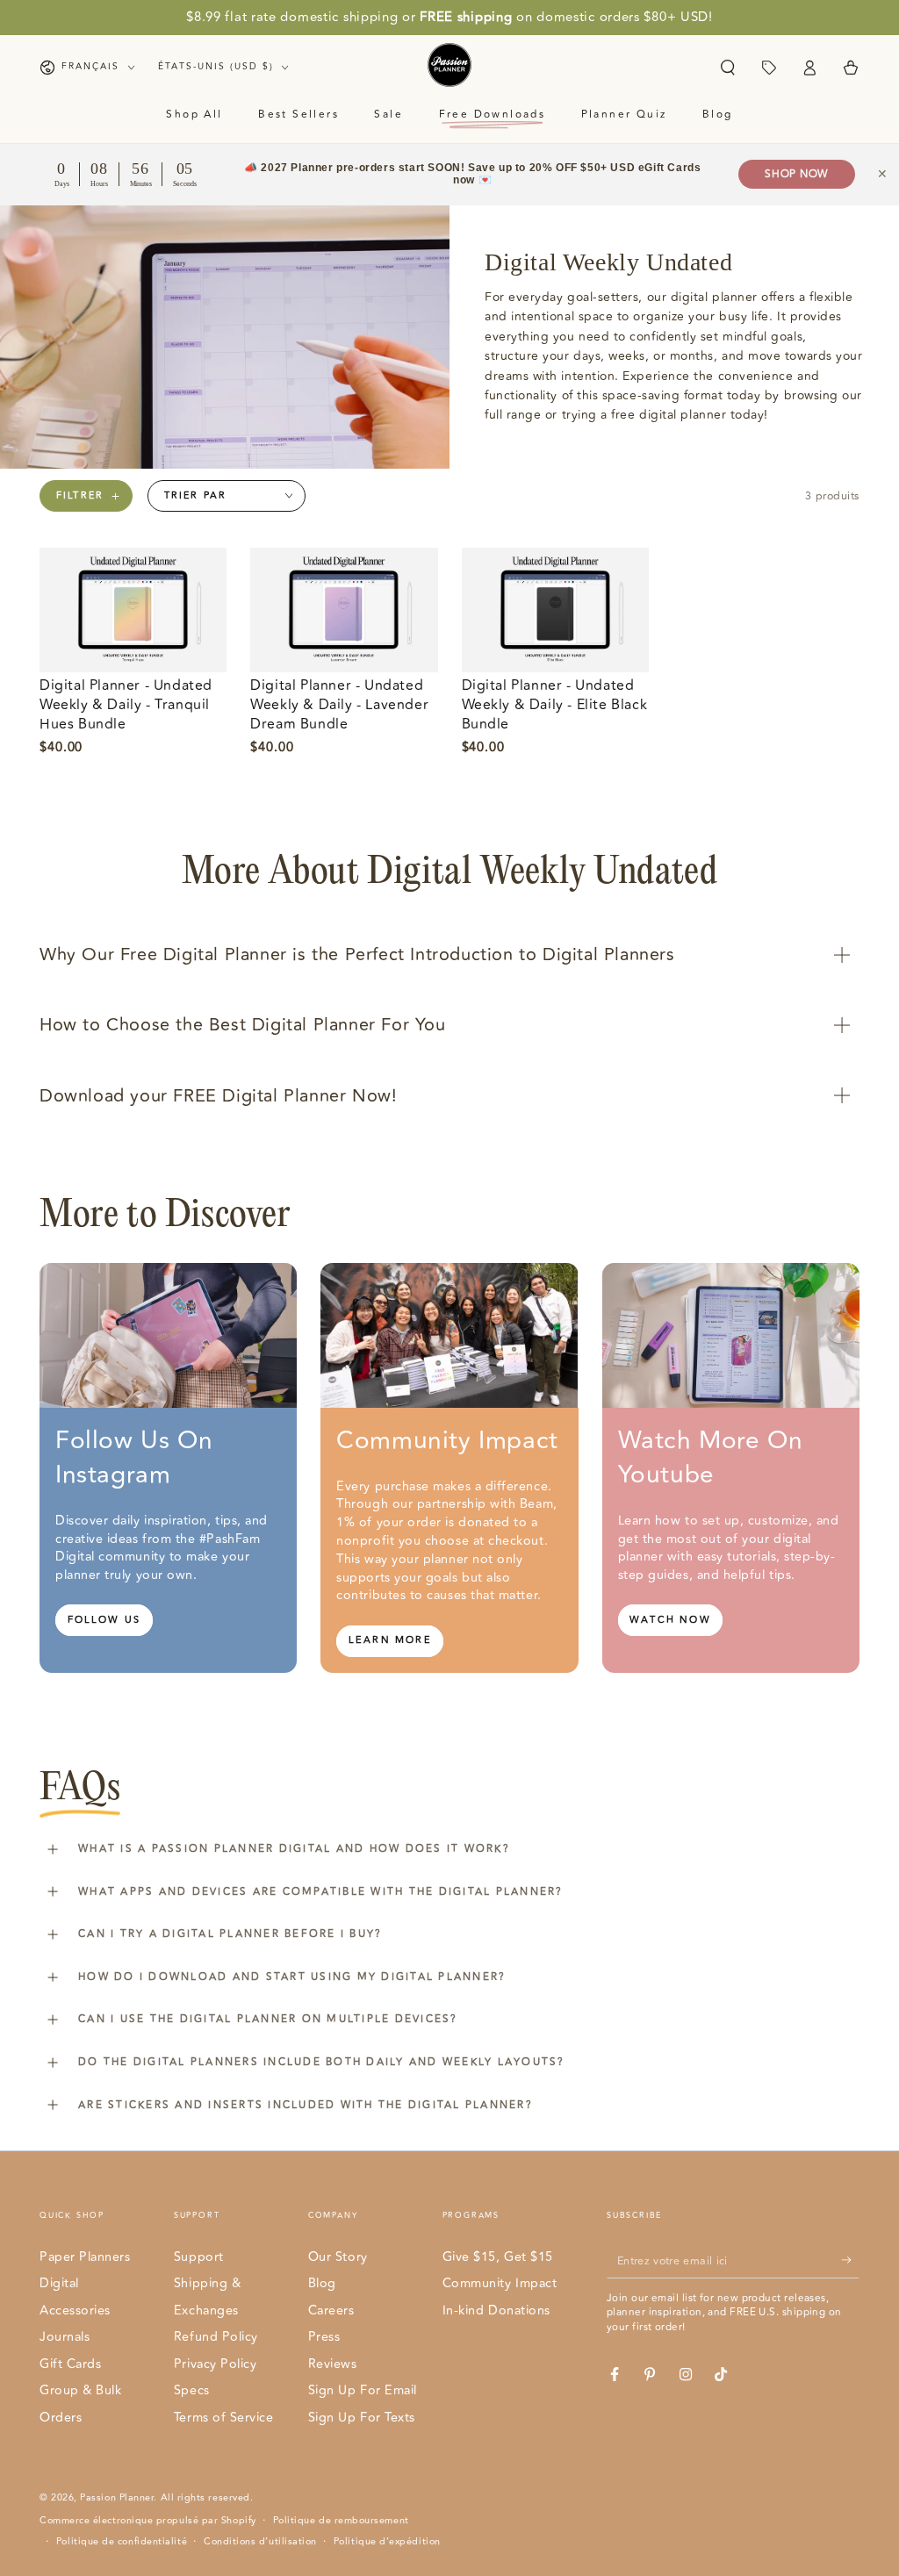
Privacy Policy (216, 2364)
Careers (331, 2311)
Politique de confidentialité (122, 2542)
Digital (59, 2283)
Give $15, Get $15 (498, 2257)
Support (199, 2257)
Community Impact (500, 2283)
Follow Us (104, 1620)
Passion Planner (117, 2497)
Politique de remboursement (341, 2521)
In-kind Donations (496, 2311)
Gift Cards (70, 2364)
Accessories (75, 2311)
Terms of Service (224, 2418)
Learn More (390, 1640)
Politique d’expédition (387, 2542)
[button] (727, 68)
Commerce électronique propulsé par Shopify (148, 2521)
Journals (65, 2337)
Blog (322, 2283)
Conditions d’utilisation (260, 2542)
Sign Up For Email (363, 2390)
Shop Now (797, 174)
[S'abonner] (850, 2261)
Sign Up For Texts (362, 2418)
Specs (192, 2390)
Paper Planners (85, 2257)
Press (324, 2337)
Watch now (670, 1620)
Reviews (333, 2364)
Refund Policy (216, 2337)
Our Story (338, 2257)
